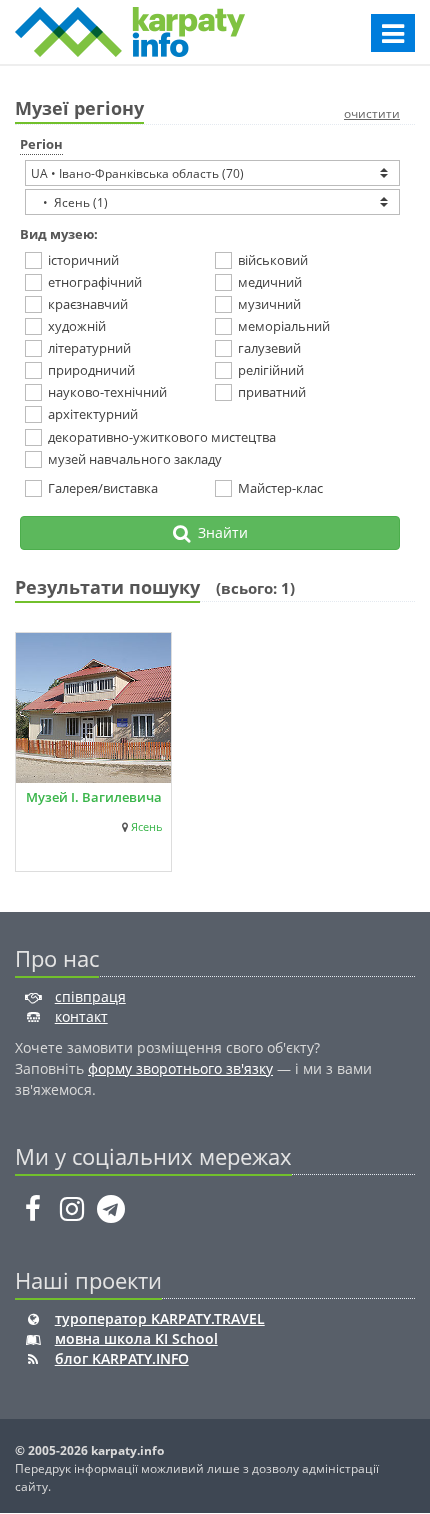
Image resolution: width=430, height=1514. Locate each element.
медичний (270, 282)
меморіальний (284, 326)
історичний (83, 260)
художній (77, 326)
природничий (91, 370)
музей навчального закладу (135, 459)
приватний (272, 392)
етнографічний (95, 282)
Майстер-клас (280, 488)
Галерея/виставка (103, 488)
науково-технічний (107, 392)
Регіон (41, 144)
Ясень (147, 827)
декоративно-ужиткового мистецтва (162, 437)
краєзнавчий (88, 304)
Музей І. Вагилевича (94, 797)
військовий (273, 260)
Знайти (219, 532)
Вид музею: (59, 234)
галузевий (269, 348)
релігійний (271, 370)
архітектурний (93, 414)
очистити (372, 113)
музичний (269, 304)
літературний (89, 348)
